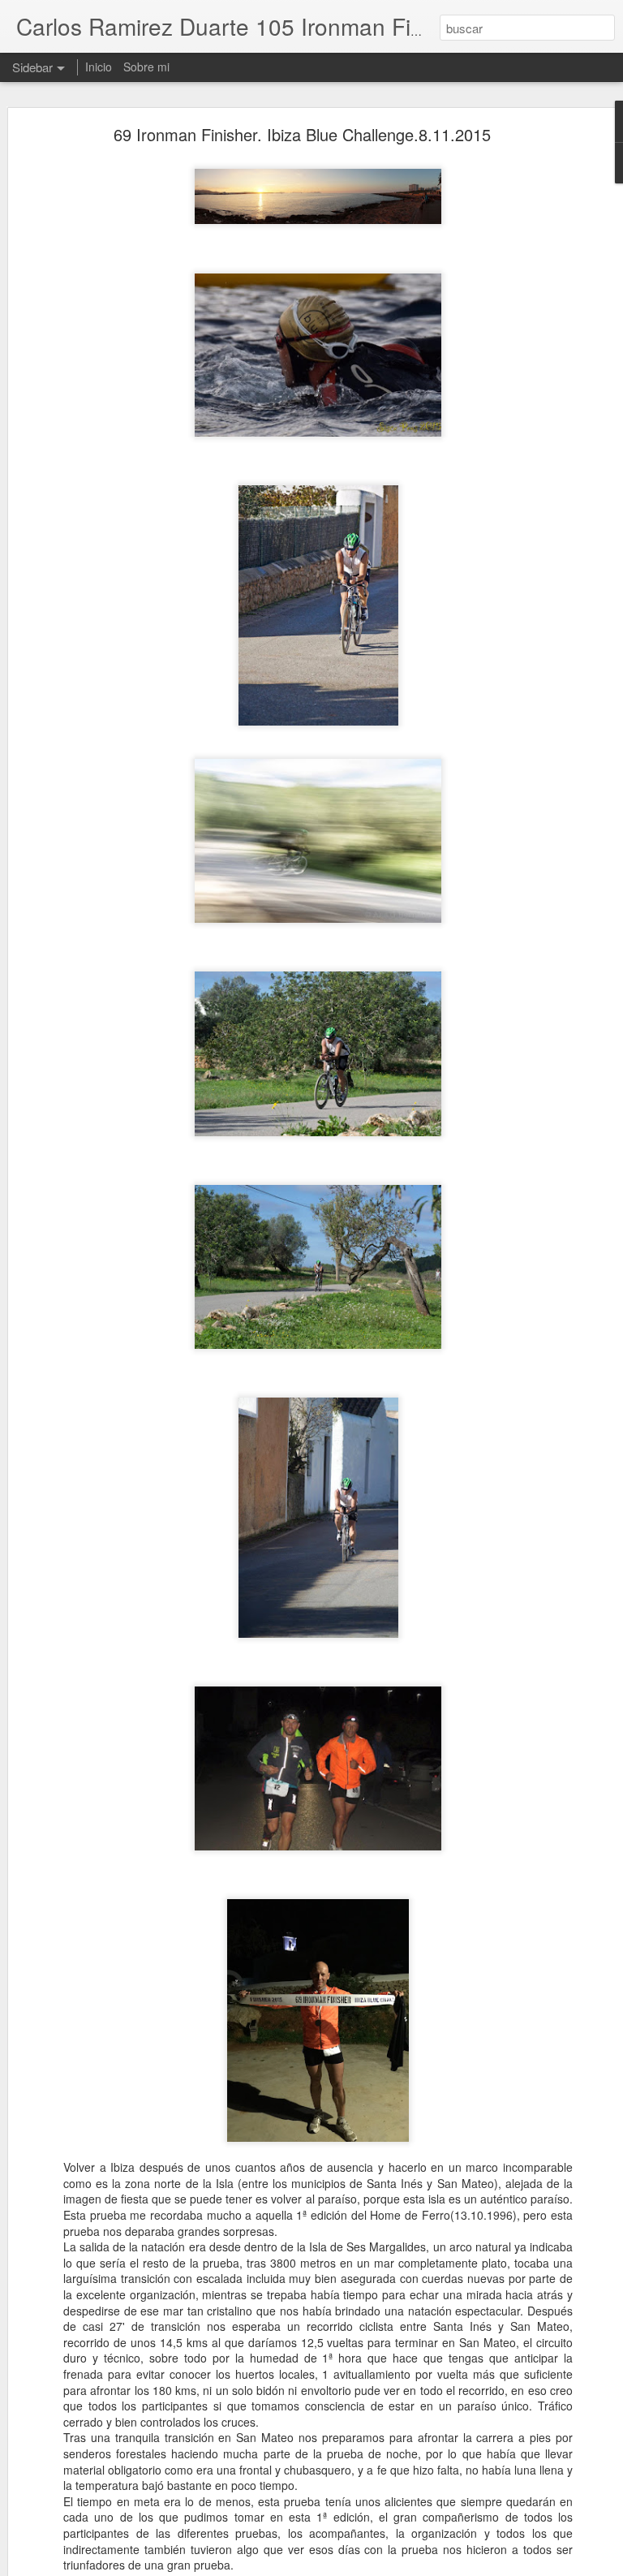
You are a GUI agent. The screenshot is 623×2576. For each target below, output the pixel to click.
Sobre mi (146, 67)
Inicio (99, 67)
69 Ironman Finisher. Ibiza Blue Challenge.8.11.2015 (302, 134)
